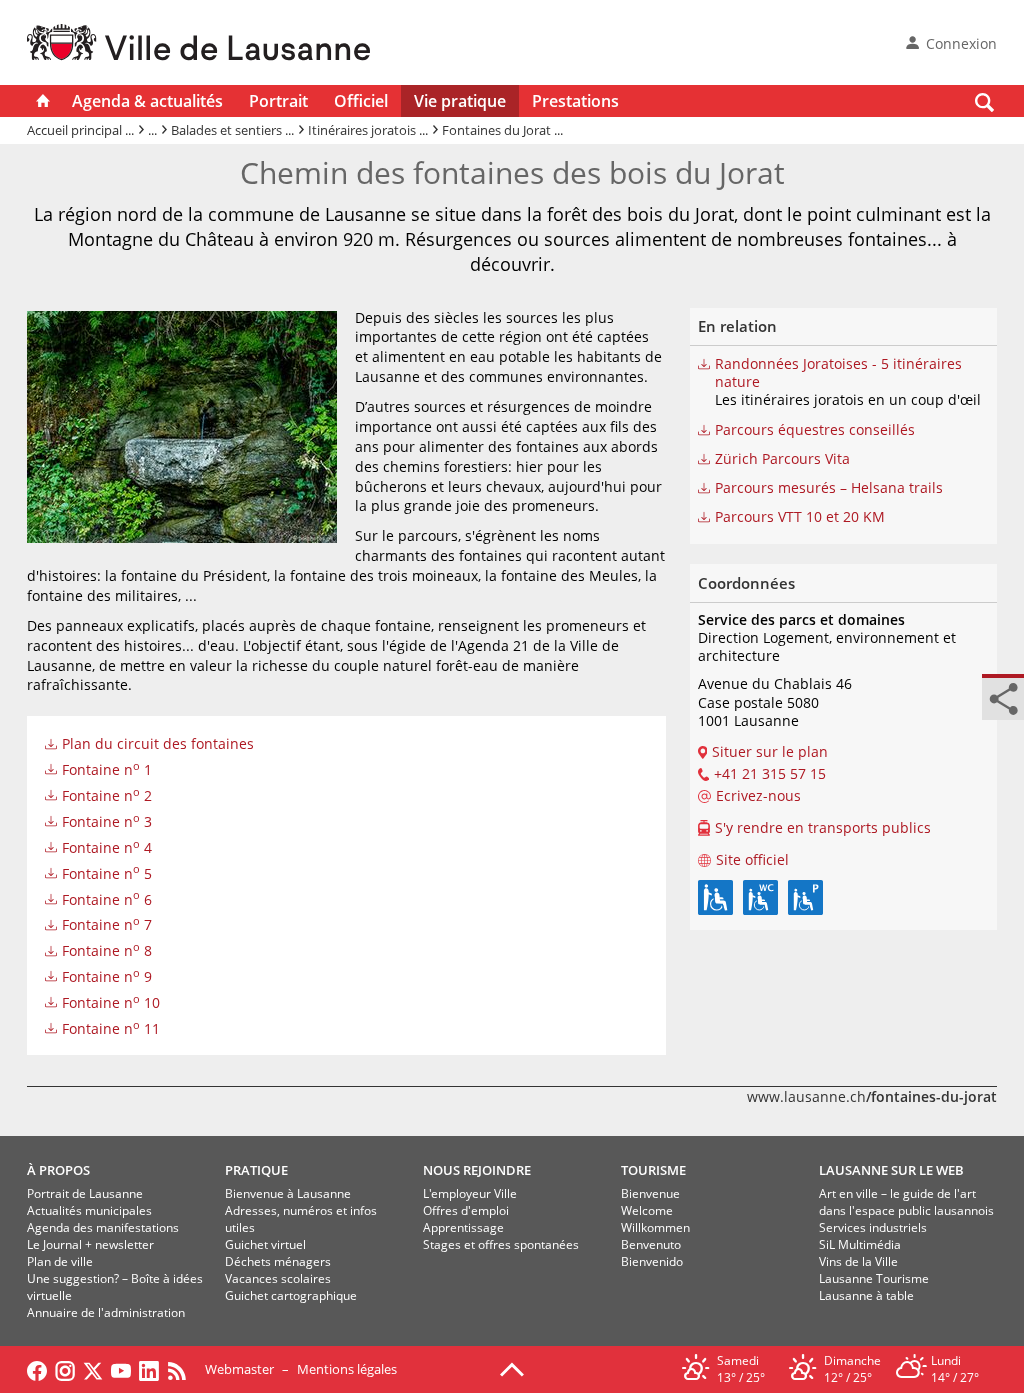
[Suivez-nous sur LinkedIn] (149, 1369)
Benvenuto (651, 1244)
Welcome (647, 1210)
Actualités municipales (89, 1210)
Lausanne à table (866, 1295)
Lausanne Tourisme (874, 1278)
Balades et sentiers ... (232, 130)
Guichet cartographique (291, 1295)
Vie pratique (460, 101)
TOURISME (653, 1170)
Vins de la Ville (858, 1261)
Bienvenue (650, 1193)
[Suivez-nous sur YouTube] (121, 1369)
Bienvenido (652, 1261)
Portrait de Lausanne (85, 1193)
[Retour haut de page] (512, 1368)
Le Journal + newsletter (90, 1244)
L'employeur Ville (470, 1193)
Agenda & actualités (147, 101)
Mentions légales (347, 1369)
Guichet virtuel (265, 1244)
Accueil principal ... (80, 130)
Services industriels (873, 1227)
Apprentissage (463, 1227)
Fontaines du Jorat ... (502, 130)
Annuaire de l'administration (106, 1312)
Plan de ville (60, 1261)
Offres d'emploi (466, 1210)
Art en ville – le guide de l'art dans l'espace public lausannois (906, 1202)
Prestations (575, 101)
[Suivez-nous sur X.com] (93, 1369)
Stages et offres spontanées (501, 1244)
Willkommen (655, 1227)
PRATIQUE (256, 1170)
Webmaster (239, 1369)
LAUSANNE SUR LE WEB (891, 1170)
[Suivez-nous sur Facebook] (37, 1369)
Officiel (361, 101)
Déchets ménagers (278, 1261)
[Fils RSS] (182, 1369)
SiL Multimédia (860, 1244)
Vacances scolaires (278, 1278)
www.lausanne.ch (872, 1096)
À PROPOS (58, 1170)
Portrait (278, 101)
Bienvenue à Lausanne (288, 1193)
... (152, 130)
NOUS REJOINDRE (477, 1170)
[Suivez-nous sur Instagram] (65, 1369)
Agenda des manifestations (103, 1227)
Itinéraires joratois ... (368, 130)
